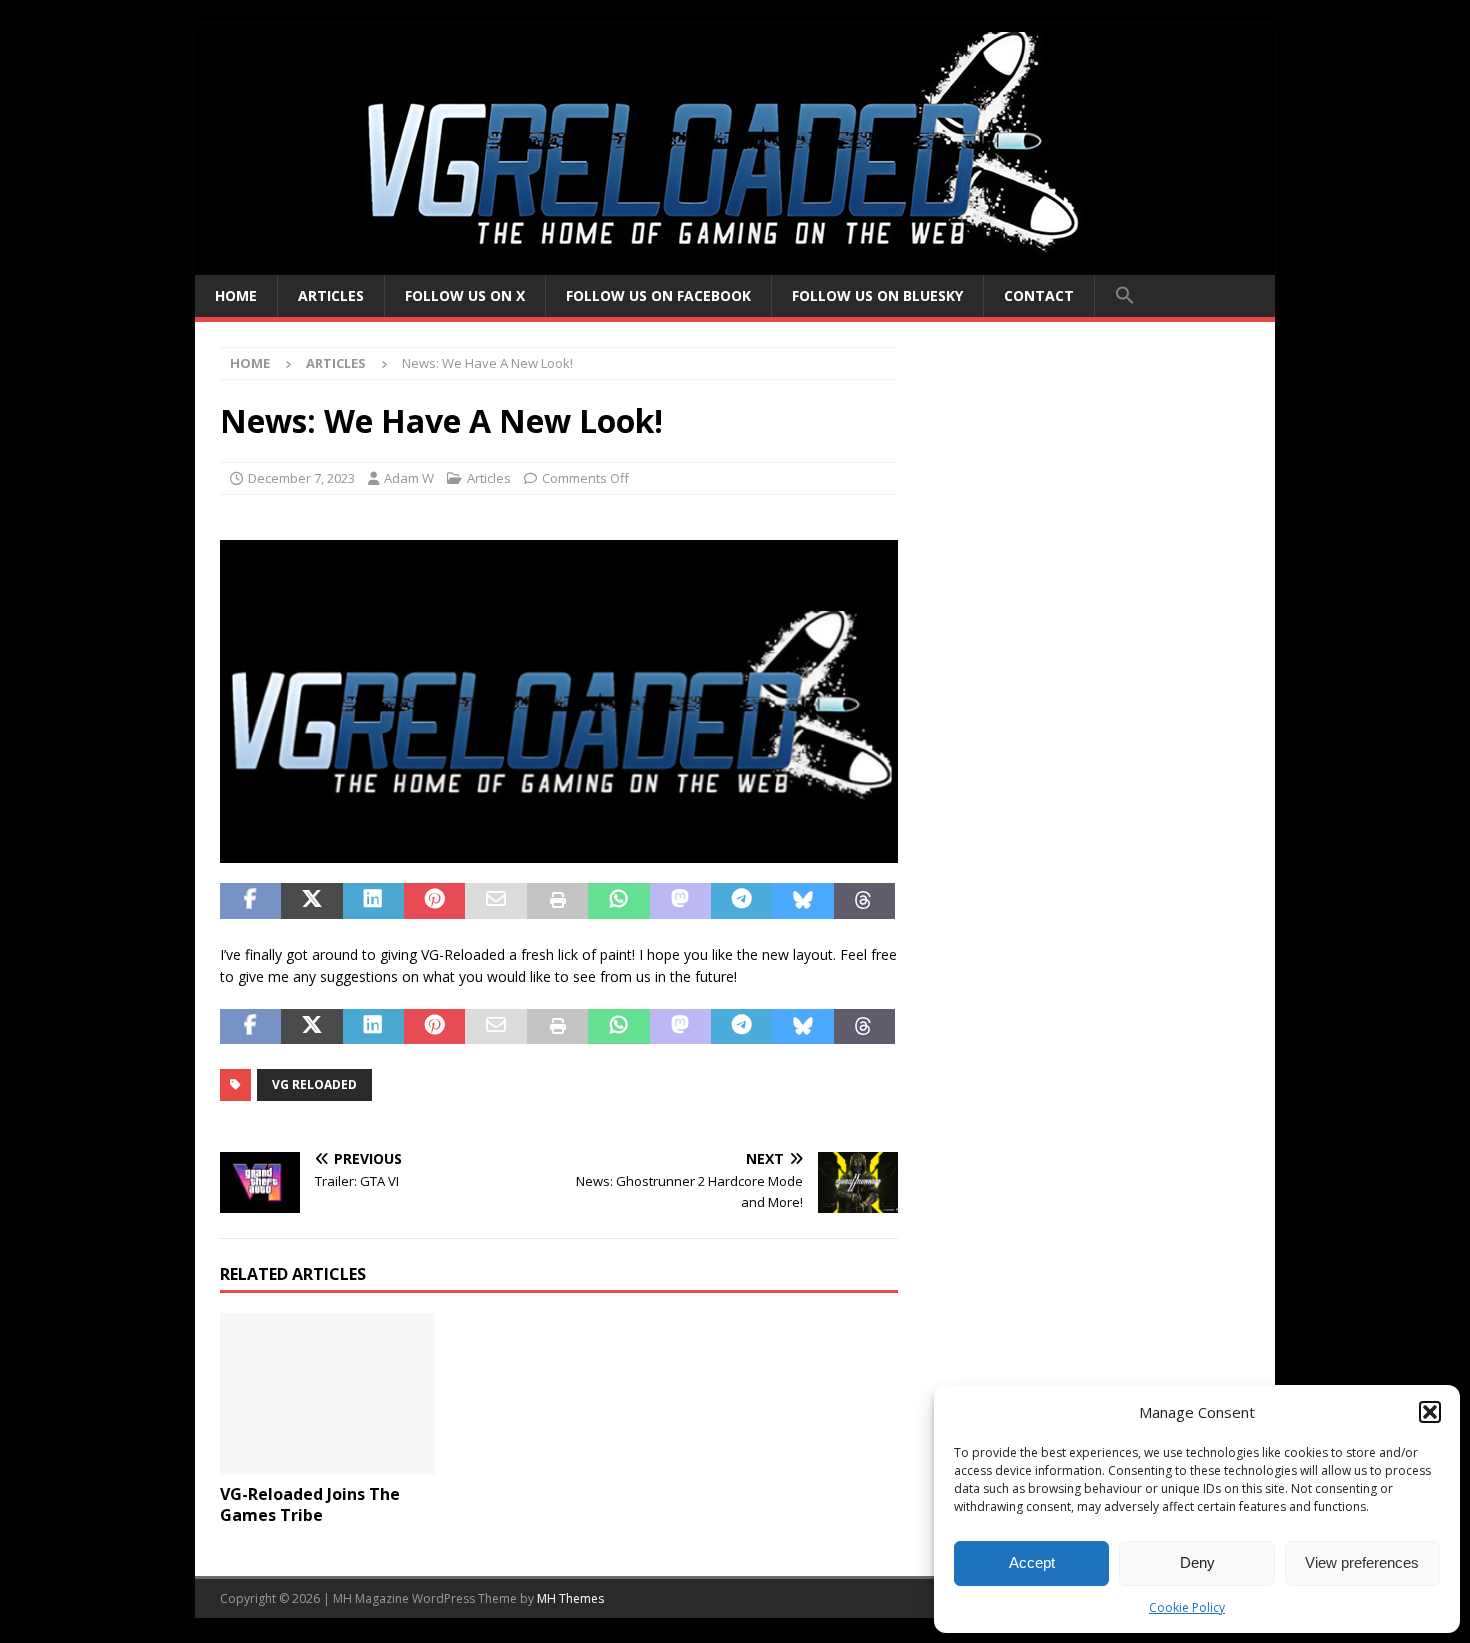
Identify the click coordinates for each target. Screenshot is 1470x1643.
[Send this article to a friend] (495, 901)
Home (236, 295)
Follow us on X (465, 295)
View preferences (1362, 1562)
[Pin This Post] (434, 901)
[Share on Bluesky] (802, 901)
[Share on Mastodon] (680, 901)
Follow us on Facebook (658, 295)
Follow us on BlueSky (877, 295)
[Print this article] (557, 901)
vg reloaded (314, 1084)
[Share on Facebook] (250, 901)
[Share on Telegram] (741, 901)
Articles (331, 295)
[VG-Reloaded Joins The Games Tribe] (327, 1393)
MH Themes (570, 1598)
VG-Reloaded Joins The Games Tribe (310, 1504)
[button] (1430, 1412)
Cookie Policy (1187, 1607)
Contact (1039, 295)
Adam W (409, 478)
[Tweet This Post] (311, 901)
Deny (1197, 1562)
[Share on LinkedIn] (373, 901)
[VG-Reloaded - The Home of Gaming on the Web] (735, 263)
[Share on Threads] (864, 901)
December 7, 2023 (301, 478)
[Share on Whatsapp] (618, 901)
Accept (1032, 1562)
